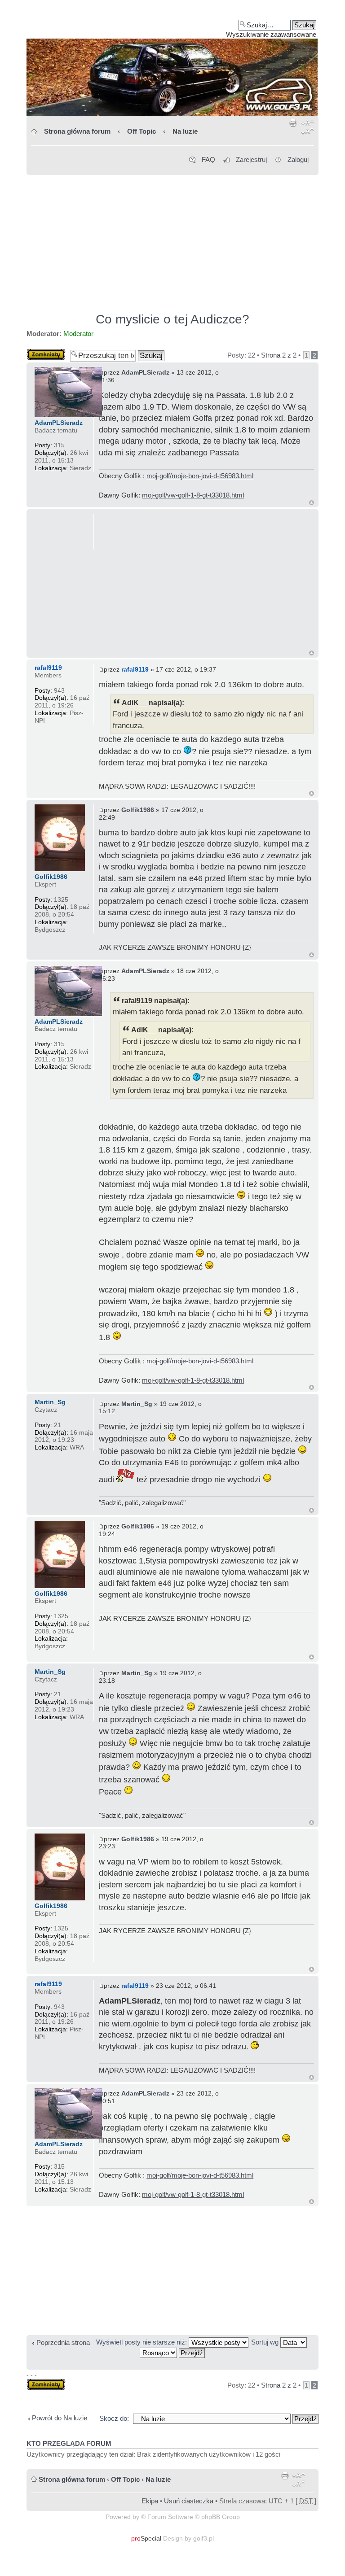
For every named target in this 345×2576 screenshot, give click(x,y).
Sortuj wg (266, 2342)
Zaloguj (298, 159)
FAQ (208, 159)
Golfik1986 (138, 810)
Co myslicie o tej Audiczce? (172, 319)
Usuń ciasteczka (189, 2501)
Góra (312, 503)
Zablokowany (46, 352)
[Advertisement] (172, 240)
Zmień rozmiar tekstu (307, 129)
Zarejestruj (251, 159)
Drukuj (293, 129)
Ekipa (150, 2501)
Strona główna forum (77, 131)
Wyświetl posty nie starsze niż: (142, 2342)
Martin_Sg (137, 1404)
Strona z (279, 355)
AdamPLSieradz (145, 372)
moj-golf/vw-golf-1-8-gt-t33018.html (193, 495)
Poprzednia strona (63, 2342)
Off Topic (142, 131)
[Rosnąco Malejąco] (173, 2352)
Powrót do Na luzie (60, 2418)
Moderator (78, 334)
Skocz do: (114, 2418)
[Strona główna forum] (172, 61)
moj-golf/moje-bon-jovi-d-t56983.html (200, 476)
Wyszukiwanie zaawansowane (271, 34)
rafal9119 (135, 669)
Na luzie (185, 131)
